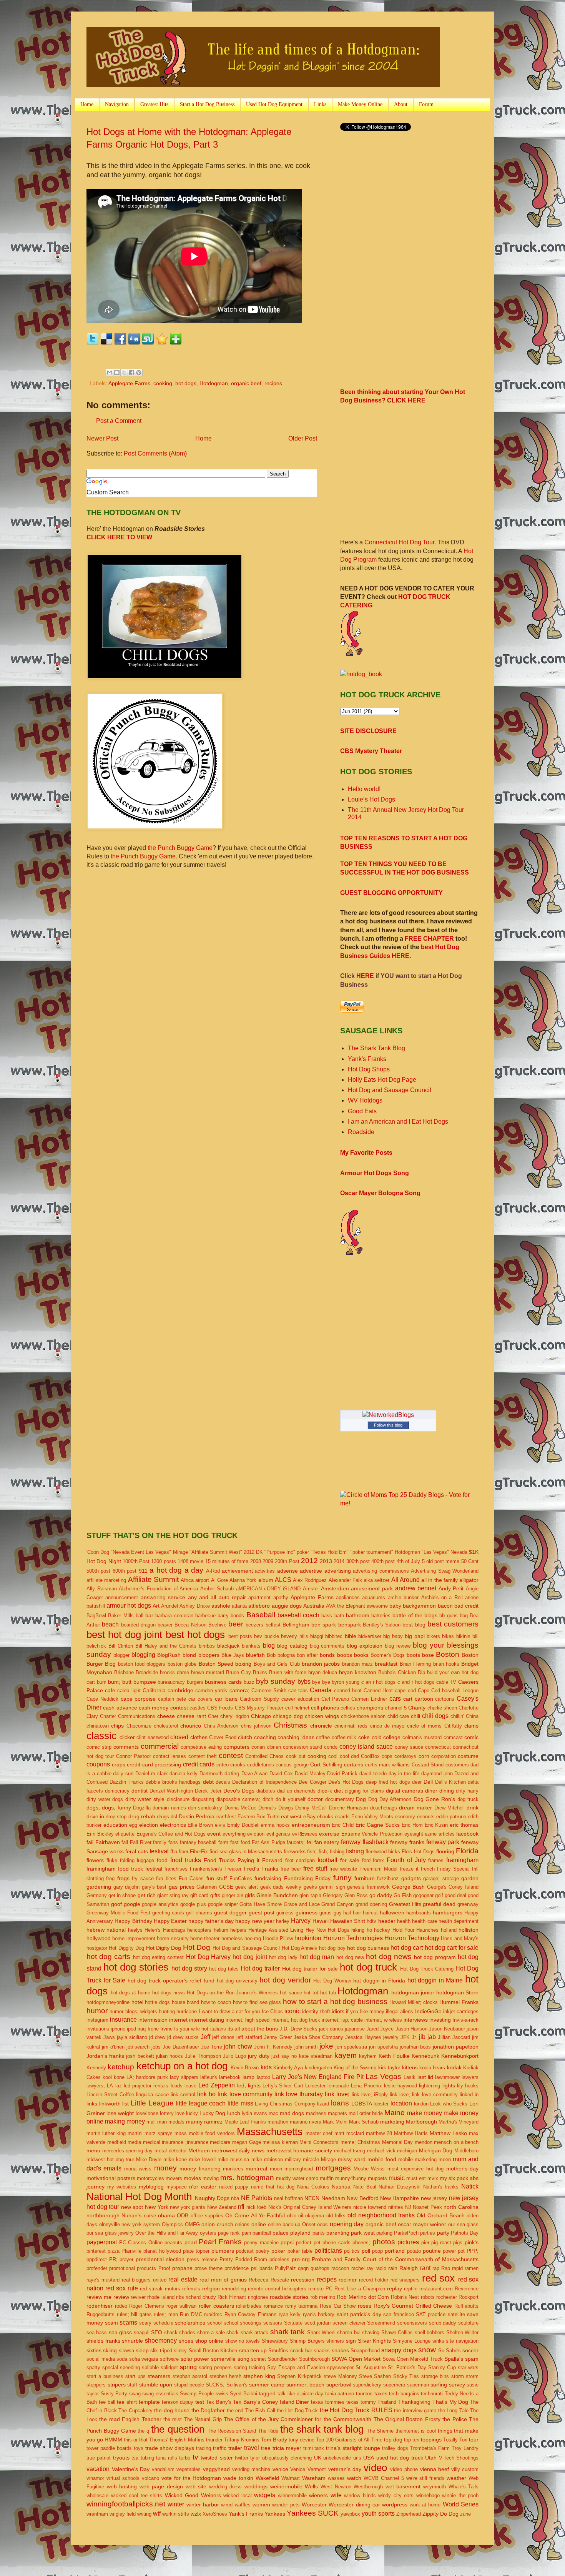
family (160, 1842)
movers (174, 2178)
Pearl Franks (220, 2242)
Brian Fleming (415, 1664)
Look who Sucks (449, 2104)
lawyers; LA (100, 2086)
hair (357, 1913)
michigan (407, 2151)
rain (393, 2268)
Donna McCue (240, 1808)
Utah (431, 2458)
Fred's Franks (261, 1869)
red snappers (405, 2280)
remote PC (320, 2289)
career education (300, 1699)
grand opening (371, 1904)
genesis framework (368, 1887)
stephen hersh (225, 2376)
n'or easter (203, 2187)
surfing (439, 2385)
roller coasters (216, 2306)
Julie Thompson (203, 2056)
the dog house (172, 2410)
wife (336, 2495)
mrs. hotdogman (247, 2178)
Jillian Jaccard (454, 2037)
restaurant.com (436, 2289)
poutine (432, 2251)
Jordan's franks (105, 2056)
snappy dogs (399, 2350)
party (443, 2233)
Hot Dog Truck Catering (427, 1969)
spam (472, 2359)
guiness (285, 1913)
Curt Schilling (326, 1764)
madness (316, 2113)
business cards (223, 1682)
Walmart (291, 2478)
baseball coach (298, 1615)
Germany (97, 1895)
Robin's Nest (405, 2297)
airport (202, 1580)
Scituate (293, 2323)
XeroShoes (215, 2514)
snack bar (301, 2351)
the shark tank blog (322, 2429)
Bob (271, 1655)
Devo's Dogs (239, 1791)
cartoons (445, 1699)
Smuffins (278, 2351)
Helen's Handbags (165, 1930)
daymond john (437, 1774)
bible (351, 1636)
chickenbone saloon (363, 1716)
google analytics (160, 1904)
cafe (110, 1690)
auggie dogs (287, 1606)
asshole (221, 1606)
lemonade (338, 2086)
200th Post (287, 1561)
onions (242, 2224)
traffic (220, 2448)
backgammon (419, 1606)
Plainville (131, 2251)
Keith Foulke (394, 2056)
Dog (361, 1799)
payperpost (102, 2242)
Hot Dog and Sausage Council (390, 1090)
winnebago (428, 2495)
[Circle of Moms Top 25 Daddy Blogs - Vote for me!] (409, 1503)
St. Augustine (371, 2367)
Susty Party (114, 2394)
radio (381, 2268)
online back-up (284, 2224)
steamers (159, 2376)
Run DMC (191, 2314)
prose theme (209, 2268)
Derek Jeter (208, 1791)
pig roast (441, 2243)
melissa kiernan (280, 2142)
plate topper (196, 2251)
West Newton (336, 2487)
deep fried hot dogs (388, 1782)
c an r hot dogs (378, 1682)
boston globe (182, 1664)
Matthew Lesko (448, 2133)
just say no (284, 2056)
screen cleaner (349, 2323)
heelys (135, 1930)
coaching (265, 1737)
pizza (114, 2251)
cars (395, 1699)
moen (445, 2159)
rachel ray (362, 2268)
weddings (256, 2486)
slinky (180, 2351)
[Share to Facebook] (131, 373)
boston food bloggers (142, 1664)
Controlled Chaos (264, 1756)
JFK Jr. (409, 2037)
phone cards (337, 2243)
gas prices (182, 1887)
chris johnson (256, 1726)
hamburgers (448, 1912)
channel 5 (396, 1708)
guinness (307, 1912)
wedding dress (226, 2487)
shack (171, 2332)
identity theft (316, 2011)
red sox (438, 2278)
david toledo (373, 1774)
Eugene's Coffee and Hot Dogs (171, 1834)
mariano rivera (306, 2122)
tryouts (121, 2458)
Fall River (141, 1842)
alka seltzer (376, 1580)
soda (122, 2359)
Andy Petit (451, 1588)
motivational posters (111, 2178)
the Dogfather (208, 2410)
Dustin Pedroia (197, 1816)
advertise (311, 1571)
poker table (300, 2251)
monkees (233, 2169)
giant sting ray (173, 1895)
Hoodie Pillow (278, 1938)
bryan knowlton (358, 1672)
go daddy (381, 1895)
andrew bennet (416, 1588)
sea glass (120, 2332)
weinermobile (286, 2486)
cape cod (405, 1690)
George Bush (409, 1887)
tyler (255, 2458)
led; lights (249, 2085)
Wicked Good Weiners (193, 2495)
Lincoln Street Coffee (110, 2095)
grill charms (199, 1913)
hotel (137, 2002)
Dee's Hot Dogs (346, 1782)
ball (140, 1616)
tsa (135, 2458)
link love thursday (299, 2094)
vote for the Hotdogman (191, 2478)
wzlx (196, 2514)
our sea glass (463, 2224)
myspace (177, 2187)
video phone (404, 2469)
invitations (98, 2029)
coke (364, 1737)
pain (246, 2233)
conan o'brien (266, 1747)
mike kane (175, 2159)
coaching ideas (296, 1737)
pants (319, 2233)
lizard (323, 2104)
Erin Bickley (100, 1834)
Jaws (109, 2037)
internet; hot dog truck (296, 2020)
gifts (215, 1895)
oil (301, 2216)
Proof (164, 2268)
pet (317, 2243)
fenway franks (407, 1842)
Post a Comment (119, 421)
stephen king (259, 2376)
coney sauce (409, 1747)
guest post (262, 1912)
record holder (374, 2280)
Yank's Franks (367, 1059)
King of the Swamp (355, 2068)
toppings (431, 2440)
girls (250, 1895)
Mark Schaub (364, 2122)
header (387, 1921)
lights (449, 2085)
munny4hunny (351, 2178)
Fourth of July (406, 1860)
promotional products (133, 2268)
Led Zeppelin (217, 2085)
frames (436, 1860)
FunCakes (241, 1878)
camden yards (211, 1690)
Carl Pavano (335, 1699)
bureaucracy (171, 1682)
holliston (469, 1930)
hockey (382, 1930)
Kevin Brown (245, 2068)
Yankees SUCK (313, 2513)
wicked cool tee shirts (137, 2495)
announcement (122, 1597)
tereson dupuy (178, 2402)
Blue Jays (233, 1655)
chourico (191, 1726)
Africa (187, 1580)
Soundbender (282, 2359)
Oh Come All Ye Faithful (255, 2215)
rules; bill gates (134, 2314)
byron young (346, 1682)
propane (182, 2268)
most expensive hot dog (415, 2169)
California (154, 1690)
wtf (157, 2514)
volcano (150, 2478)
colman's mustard (422, 1737)
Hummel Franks (459, 2002)
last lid (425, 2077)
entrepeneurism (311, 1825)
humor (97, 2011)
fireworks (295, 1851)
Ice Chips (272, 2011)
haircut (370, 1913)
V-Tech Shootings (459, 2458)
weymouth (435, 2487)
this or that (136, 2440)
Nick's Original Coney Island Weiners (310, 2207)
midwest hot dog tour (110, 2159)
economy (405, 1817)
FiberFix (199, 1852)
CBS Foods (220, 1708)
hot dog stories (136, 1967)
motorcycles (150, 2178)
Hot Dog (197, 1947)
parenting (338, 2233)
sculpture (468, 2323)
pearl (191, 2242)
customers (457, 1765)
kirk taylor (389, 2068)
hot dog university (237, 1981)
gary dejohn (127, 1887)
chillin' (457, 1716)
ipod (131, 2029)
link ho (206, 2094)
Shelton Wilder (462, 2332)
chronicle (321, 1726)
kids (266, 2067)
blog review (398, 1646)
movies (192, 2178)
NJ (408, 2207)
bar (149, 1615)
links (92, 2104)
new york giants (188, 2207)
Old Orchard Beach (441, 2215)
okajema (315, 2216)
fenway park (443, 1842)
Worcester (314, 2504)
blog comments (327, 1646)
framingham (462, 1860)
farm (223, 1842)
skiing (110, 2350)
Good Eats (362, 1111)
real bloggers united (144, 2280)
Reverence (467, 2289)
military (293, 2159)
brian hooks (446, 1664)
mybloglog (151, 2187)
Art (156, 1606)
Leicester (315, 2086)
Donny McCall (311, 1808)
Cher (213, 1716)
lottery (167, 2113)
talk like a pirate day (300, 2394)
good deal (455, 1895)
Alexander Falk (345, 1580)
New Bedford (362, 2198)
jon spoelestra (351, 2047)
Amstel (311, 1589)
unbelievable (337, 2458)
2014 (339, 1561)
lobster (381, 2104)
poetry (263, 2251)
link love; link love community (424, 2095)
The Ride (268, 2431)
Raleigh (409, 2268)
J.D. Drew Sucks (298, 2029)
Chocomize (139, 1726)
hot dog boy (332, 1948)
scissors (273, 2323)
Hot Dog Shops (369, 1069)
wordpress (395, 2504)
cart (408, 1699)
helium (221, 1930)
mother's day (462, 2169)
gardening (99, 1887)
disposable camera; (238, 1799)
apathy (281, 1597)
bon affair (307, 1655)
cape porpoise (138, 1699)
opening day (347, 2224)
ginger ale (233, 1895)
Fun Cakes (191, 1878)
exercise (329, 1834)
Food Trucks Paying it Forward (243, 1860)
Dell (428, 1782)
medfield (117, 2142)
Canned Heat (378, 1690)
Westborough (368, 2487)
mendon (424, 2142)
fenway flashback (365, 1842)
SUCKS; (215, 2385)
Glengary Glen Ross (345, 1895)
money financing (200, 2169)
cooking (163, 383)
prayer (126, 2259)
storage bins (435, 2376)
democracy (117, 1791)
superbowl (339, 2385)
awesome (377, 1606)
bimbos (207, 1646)
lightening (430, 2086)
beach (110, 1624)
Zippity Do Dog (440, 2514)
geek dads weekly (281, 1887)
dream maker (415, 1808)
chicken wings (322, 1716)
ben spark (324, 1625)
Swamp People (197, 2394)
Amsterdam (335, 1588)
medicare (220, 2142)
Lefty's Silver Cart (283, 2086)
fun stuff (217, 1878)
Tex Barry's (219, 2402)
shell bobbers (430, 2332)
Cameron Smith (269, 1690)
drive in (95, 1816)
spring (188, 2367)
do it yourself (291, 1799)
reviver (138, 2297)
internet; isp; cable (342, 2020)
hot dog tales (224, 1969)
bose (428, 1655)
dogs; (93, 1808)
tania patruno (340, 2394)
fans (173, 1842)
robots (428, 2297)
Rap (446, 2268)
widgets (265, 2495)
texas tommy (361, 2402)
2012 (309, 1561)
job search (138, 2047)
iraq (142, 2029)
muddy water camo (297, 2178)
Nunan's (131, 2215)
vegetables (189, 2469)
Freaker (233, 1869)
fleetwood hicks (383, 1852)
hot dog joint (250, 1957)
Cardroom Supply (259, 1699)
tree (266, 2448)
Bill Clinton (121, 1646)
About (401, 104)
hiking (358, 1930)
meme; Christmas (361, 2142)
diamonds (305, 1791)
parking (384, 2233)
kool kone (114, 2077)
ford (366, 1860)
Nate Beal (365, 2187)
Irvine (166, 2029)
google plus (193, 1904)
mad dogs (292, 2113)
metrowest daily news (238, 2150)
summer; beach (306, 2385)
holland (449, 1930)
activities (265, 1571)
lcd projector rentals (146, 2086)
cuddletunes (261, 1765)
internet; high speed (248, 2020)
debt (208, 1782)
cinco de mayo (387, 1726)
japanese (355, 2029)
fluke (112, 1860)
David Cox (281, 1774)
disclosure (178, 1799)
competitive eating (201, 1747)
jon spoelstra (383, 2047)
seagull (142, 2332)
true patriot (99, 2458)
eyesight (414, 1834)
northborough (103, 2215)
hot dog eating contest (159, 1957)
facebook (467, 1834)
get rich (147, 1895)
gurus (326, 1913)
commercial (160, 1746)
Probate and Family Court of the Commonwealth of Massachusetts (395, 2259)
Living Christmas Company (285, 2104)
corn (424, 1756)
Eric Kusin (436, 1825)
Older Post (303, 438)
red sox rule (122, 2288)
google (132, 1904)
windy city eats (396, 2495)
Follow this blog (388, 1425)
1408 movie (190, 1561)
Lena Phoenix (366, 2086)
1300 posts (163, 1561)
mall (151, 2122)
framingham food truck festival (124, 1869)
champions (370, 1708)
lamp (248, 2077)
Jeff (205, 2037)
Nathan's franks (441, 2187)
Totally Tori (455, 2440)
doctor (315, 1799)
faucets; (296, 1842)
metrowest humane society (299, 2150)
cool (333, 1756)
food (162, 1860)
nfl (241, 2207)
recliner (348, 2280)
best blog (414, 1625)
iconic (292, 2011)
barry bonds (231, 1616)
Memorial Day (398, 2142)
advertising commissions (381, 1571)
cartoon (424, 1699)
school (214, 2323)
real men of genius (223, 2280)
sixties (94, 2350)
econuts (426, 1817)
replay (395, 2288)
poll (366, 2251)
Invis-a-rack (465, 2020)
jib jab (427, 2037)
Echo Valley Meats (372, 1817)
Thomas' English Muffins (177, 2440)
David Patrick (342, 1774)
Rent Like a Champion (360, 2289)
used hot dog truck (400, 2458)
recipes (273, 383)
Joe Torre (212, 2047)
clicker (127, 1737)
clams (471, 1726)
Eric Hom (412, 1825)
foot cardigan (300, 1860)
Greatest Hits (154, 104)
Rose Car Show (338, 2306)
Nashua (341, 2187)
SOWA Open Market (356, 2359)
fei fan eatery (323, 1842)
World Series (461, 2504)
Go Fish (402, 1895)
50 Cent (470, 1561)
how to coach (216, 2002)
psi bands (262, 2268)
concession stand (303, 1747)
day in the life (404, 1774)
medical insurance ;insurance (176, 2142)
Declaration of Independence (264, 1782)
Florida (467, 1851)
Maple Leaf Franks (245, 2122)
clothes (199, 1737)
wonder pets (286, 2505)
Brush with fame (287, 1672)
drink (473, 1808)
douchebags (384, 1808)
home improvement (134, 1938)
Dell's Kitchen (450, 1782)
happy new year (255, 1921)
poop (377, 2251)
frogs (123, 1878)
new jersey (434, 2198)
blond (189, 1655)
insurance (123, 2020)
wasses (336, 2478)
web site (196, 2486)
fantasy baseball (198, 1842)
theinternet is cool (416, 2431)
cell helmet (297, 1708)
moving (211, 2178)
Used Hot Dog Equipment (274, 104)
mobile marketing (417, 2159)
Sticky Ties (406, 2376)
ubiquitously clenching (287, 2458)
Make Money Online (360, 104)
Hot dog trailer (260, 1968)
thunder (214, 2440)
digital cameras (405, 1791)
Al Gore (219, 1580)
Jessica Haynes (363, 2037)
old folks (336, 2216)
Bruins (260, 1672)
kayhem (368, 2056)
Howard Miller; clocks (413, 2002)
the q (143, 2431)
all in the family (440, 1580)
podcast (245, 2251)
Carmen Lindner (369, 1699)
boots (413, 1655)
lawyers (470, 2077)
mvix (433, 2178)
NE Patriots (257, 2198)
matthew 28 (379, 2133)
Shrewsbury (275, 2341)
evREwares (305, 1834)
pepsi (287, 2242)
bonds (327, 1655)
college (392, 1737)
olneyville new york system (130, 2224)
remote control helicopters (277, 2289)
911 (143, 1571)
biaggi (317, 1636)
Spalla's (454, 2359)
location (401, 2103)
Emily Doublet (243, 1825)
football (327, 1860)
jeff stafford (249, 2037)
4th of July (409, 1561)
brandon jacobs (321, 1664)
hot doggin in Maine (435, 1980)
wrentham (97, 2514)
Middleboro (466, 2151)
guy (338, 1913)
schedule (163, 2323)
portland (395, 2251)
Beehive (217, 1625)
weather (456, 2478)
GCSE (226, 1887)
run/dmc (213, 2314)
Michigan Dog (436, 2150)
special (110, 2367)
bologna (286, 1655)
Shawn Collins (397, 2332)
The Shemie (380, 2431)
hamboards (419, 1913)
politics (352, 2251)
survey (457, 2385)
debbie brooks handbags (173, 1782)
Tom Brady (274, 2440)
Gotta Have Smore (261, 1904)
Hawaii (321, 1921)
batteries (381, 1616)
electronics (173, 1825)
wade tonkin (238, 2478)
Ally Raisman (102, 1589)
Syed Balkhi (243, 2394)
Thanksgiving (414, 2402)
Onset (309, 2224)
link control (183, 2095)
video (375, 2468)
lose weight (120, 2113)
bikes (448, 1636)
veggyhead (216, 2469)
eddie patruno (451, 1817)
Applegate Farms (129, 383)
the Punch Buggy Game (180, 848)
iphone (118, 2029)
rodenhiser (100, 2306)
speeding (130, 2367)
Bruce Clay (238, 1672)
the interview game (415, 2411)
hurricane (187, 2011)
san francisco (399, 2314)
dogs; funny (116, 1808)
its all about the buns (253, 2029)
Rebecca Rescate (269, 2280)
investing (440, 2020)
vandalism (163, 2469)
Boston (448, 1654)
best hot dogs (195, 1635)
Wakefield (267, 2478)
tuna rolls (166, 2458)
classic (101, 1736)
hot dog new (350, 1957)
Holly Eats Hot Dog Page (382, 1080)
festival (159, 1851)
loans (340, 2103)
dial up (285, 1791)
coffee (323, 1737)
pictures (408, 2242)
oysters (208, 2233)
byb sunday (276, 1681)
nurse (150, 2216)
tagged (267, 2393)
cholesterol (166, 1726)
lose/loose (147, 2113)
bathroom (358, 1615)
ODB (183, 2215)
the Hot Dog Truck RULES (356, 2410)
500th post (98, 1571)
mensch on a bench (456, 2142)
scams (128, 2322)
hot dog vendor (285, 1980)
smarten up (253, 2350)
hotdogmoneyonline (108, 2002)
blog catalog (292, 1646)
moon (276, 2169)
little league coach (201, 2103)
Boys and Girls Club (277, 1664)
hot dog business (368, 1948)
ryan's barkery (319, 2314)
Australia (314, 1606)
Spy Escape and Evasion (296, 2367)
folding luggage (137, 1860)
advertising (338, 1571)
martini (135, 2133)
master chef (319, 2133)
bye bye (321, 1682)
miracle (311, 2159)
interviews (416, 2020)
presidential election (160, 2259)
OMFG (192, 2224)
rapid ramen (465, 2268)
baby (395, 1606)
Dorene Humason (348, 1808)
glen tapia (310, 1895)
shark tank (287, 2332)
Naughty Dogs (212, 2198)
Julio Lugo (234, 2056)
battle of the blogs (415, 1615)
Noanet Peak (427, 2207)
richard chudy (201, 2297)
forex (378, 1860)
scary (145, 2323)
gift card (199, 1895)
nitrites (396, 2207)
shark (233, 2332)
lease (190, 2086)
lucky (192, 2113)
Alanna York (243, 1580)
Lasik (410, 2077)
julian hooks (169, 2056)
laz (119, 2086)
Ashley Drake (194, 1606)
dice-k (325, 1791)
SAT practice (431, 2314)
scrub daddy (443, 2323)
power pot (454, 2251)
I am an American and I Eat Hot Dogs (398, 1122)
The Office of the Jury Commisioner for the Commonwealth (297, 2419)
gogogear (423, 1895)
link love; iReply (370, 2095)
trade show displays (170, 2448)
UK (318, 2458)
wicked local (238, 2495)
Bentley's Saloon (382, 1625)
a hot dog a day (176, 1570)
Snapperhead (365, 2351)
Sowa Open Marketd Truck (413, 2359)
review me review (108, 2297)
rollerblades (249, 2306)
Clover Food (223, 1737)
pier (425, 2243)
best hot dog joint (124, 1635)
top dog (393, 2440)
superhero (394, 2385)
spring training (249, 2367)
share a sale (211, 2332)
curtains (354, 1764)
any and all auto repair (217, 1597)
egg (133, 1825)
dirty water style (145, 1799)
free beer (291, 1869)
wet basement (403, 2486)
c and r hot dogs (416, 1682)
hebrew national (106, 1930)
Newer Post (102, 438)
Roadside (361, 1132)
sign (351, 2341)
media (134, 2142)
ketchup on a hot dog (182, 2066)
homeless (232, 1938)
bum (102, 1682)
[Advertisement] (405, 198)
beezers (254, 1625)
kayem (346, 2055)
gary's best (154, 1887)
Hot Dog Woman (332, 1981)
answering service (163, 1597)
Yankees (275, 2514)
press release (202, 2259)
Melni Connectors (319, 2142)
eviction (256, 1834)
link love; (337, 2094)
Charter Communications (128, 1716)
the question (178, 2429)
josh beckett (140, 2056)
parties (428, 2233)
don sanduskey (205, 1808)
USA (369, 2458)
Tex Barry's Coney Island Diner (271, 2402)
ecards (342, 1817)
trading (204, 2448)
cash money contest (163, 1708)
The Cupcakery (135, 2411)
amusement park (372, 1588)
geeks (310, 1887)
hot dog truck (368, 1967)
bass (327, 1616)
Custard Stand (428, 1765)
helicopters (199, 1930)
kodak (454, 2067)
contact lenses (169, 1756)
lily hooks (468, 2086)
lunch (234, 2113)
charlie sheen (442, 1708)
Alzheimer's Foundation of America (158, 1589)
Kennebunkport (460, 2056)
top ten (412, 2440)
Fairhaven (108, 1842)
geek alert (247, 1887)
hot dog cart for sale (452, 1948)
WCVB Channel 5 (384, 2478)
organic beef (246, 383)
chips (117, 1726)
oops (322, 2224)
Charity (417, 1708)
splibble (150, 2367)
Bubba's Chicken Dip (402, 1672)
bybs (304, 1682)
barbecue (205, 1616)
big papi (415, 1636)
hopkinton (308, 1938)
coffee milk (344, 1737)
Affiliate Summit (153, 1579)
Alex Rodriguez (310, 1580)
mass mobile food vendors (204, 2133)
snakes (340, 2350)
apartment (259, 1597)
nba (235, 2198)
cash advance (120, 1708)
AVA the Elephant (345, 1606)
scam (111, 2323)
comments (126, 1747)
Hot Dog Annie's (300, 1948)
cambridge (180, 1690)
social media (101, 2359)
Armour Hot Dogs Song (375, 1173)
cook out (296, 1756)
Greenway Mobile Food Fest (118, 1913)
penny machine (261, 2243)
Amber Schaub (217, 1589)
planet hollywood (162, 2251)
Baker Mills (121, 1616)
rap (436, 2268)
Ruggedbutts (101, 2314)
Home (87, 104)
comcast (453, 1737)
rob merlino (323, 2297)
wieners (318, 2495)
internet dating (207, 2020)
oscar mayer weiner (422, 2224)
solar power (195, 2359)
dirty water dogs (105, 1799)
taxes (381, 2393)
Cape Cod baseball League (448, 1690)
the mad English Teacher (130, 2419)
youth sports (378, 2514)
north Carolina (461, 2207)
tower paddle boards (109, 2448)
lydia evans (254, 2113)
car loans (226, 1699)
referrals (191, 2289)
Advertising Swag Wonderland (445, 1571)
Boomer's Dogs (388, 1655)
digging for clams (364, 1791)
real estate (183, 2279)
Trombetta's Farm (430, 2448)
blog (269, 1646)
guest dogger (230, 1912)
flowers (95, 1860)
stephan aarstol (190, 2376)
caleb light (129, 1690)
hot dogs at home (130, 1993)
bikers (433, 1636)
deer (417, 1782)
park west (363, 2233)
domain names (169, 1808)
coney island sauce (366, 1747)
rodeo (121, 2306)
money (165, 2168)
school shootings (243, 2323)
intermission (153, 2020)
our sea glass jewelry (110, 2233)
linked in (469, 2095)
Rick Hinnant (232, 2297)
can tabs (298, 1690)
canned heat (348, 1690)
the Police (454, 2419)
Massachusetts (270, 2132)
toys (139, 2448)
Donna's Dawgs (276, 1808)
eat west (291, 1816)
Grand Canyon (337, 1904)
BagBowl (96, 1616)
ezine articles (440, 1834)
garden (470, 1878)
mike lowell (202, 2159)
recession (303, 2280)
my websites (122, 2187)
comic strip (99, 1747)
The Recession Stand (232, 2431)
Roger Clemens (147, 2306)
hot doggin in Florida (379, 1981)
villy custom (465, 2469)
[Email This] (110, 373)
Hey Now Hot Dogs (327, 1930)
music (397, 2178)
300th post (358, 1561)
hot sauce (291, 1993)
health (404, 1921)
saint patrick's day (359, 2314)
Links (320, 104)
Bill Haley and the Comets (166, 1646)
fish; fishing (332, 1852)
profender (97, 2268)
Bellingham (296, 1625)
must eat (416, 2178)
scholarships (190, 2323)
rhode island (161, 2297)
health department (459, 1921)
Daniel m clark (152, 1774)
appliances (348, 1597)
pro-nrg (301, 2259)
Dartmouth (211, 1774)
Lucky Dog (212, 2113)
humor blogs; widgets (133, 2011)
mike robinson (267, 2159)
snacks (322, 2351)
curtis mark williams (387, 1765)
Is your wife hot (191, 2029)
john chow (238, 2046)
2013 (326, 1561)
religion (211, 2288)
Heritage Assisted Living (276, 1930)
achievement (237, 1571)
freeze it (409, 1869)
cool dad (349, 1756)
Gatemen (207, 1887)
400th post (383, 1561)
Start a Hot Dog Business (207, 104)
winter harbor (203, 2504)
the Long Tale (453, 2411)
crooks (238, 1765)
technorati (432, 2394)
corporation (444, 1756)
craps (119, 1764)
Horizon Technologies (353, 1938)
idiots (338, 2011)
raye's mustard (103, 2280)
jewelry (391, 2037)
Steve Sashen (375, 2376)
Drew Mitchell (450, 1808)
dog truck (468, 1799)
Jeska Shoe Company (319, 2037)
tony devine (302, 2440)
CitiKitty (453, 1726)
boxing (243, 1664)
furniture (365, 1878)
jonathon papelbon (456, 2047)
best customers (453, 1624)
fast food (240, 1842)
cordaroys (405, 1756)
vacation (98, 2469)
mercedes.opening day (128, 2151)
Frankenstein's (206, 1869)
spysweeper (340, 2367)
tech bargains (404, 2394)
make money (425, 2113)
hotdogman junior (413, 1992)
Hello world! (364, 789)
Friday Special (453, 1869)
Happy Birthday (133, 1921)
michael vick (381, 2151)
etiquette (125, 1834)
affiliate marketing (106, 1580)
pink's (472, 2242)
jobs (156, 2047)
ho (369, 1930)
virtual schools (123, 2478)
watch (354, 2478)
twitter (242, 2458)
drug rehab (142, 1816)
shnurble (132, 2341)
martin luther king (106, 2133)
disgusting (203, 1799)
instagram (97, 2020)
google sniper (223, 1904)
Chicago (261, 1716)
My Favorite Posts (366, 1153)
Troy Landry (465, 2448)
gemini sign (332, 1887)
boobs (345, 1655)
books (361, 1655)
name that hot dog (273, 2187)
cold (377, 1737)
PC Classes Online (141, 2243)
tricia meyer (287, 2448)
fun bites (166, 1878)
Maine (395, 2113)
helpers (238, 1930)
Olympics (172, 2224)
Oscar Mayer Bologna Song (380, 1193)
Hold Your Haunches (416, 1930)
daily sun (123, 1774)
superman (418, 2385)
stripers (117, 2385)
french (428, 1869)
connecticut (438, 1747)
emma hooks (275, 1825)
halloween (392, 1912)
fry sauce (143, 1878)
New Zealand (222, 2207)
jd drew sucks (183, 2037)
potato (414, 2251)
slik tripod (161, 2351)
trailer (235, 2448)
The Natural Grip (203, 2419)
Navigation (117, 104)
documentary (340, 1799)
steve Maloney (340, 2376)
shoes (186, 2341)
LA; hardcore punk (147, 2077)
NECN (312, 2198)
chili (415, 1716)
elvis (220, 1825)
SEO (157, 2332)
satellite (456, 2314)
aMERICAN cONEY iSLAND (268, 1589)
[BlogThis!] (117, 373)
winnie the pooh (460, 2495)
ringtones (258, 2297)
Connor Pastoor (134, 1756)
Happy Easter (170, 1921)
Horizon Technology (412, 1938)
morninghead (299, 2169)
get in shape (122, 1895)
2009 (268, 1561)
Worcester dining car (354, 2504)
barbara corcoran (174, 1616)
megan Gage (247, 2142)
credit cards (199, 1764)
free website (343, 1869)
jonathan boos (415, 2047)
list (125, 2104)
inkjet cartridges (461, 2011)
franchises (176, 1869)
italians (218, 2029)
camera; (239, 1690)
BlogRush (169, 1655)
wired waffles (236, 2505)
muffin (327, 2178)
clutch (245, 1737)
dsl (174, 1817)
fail (90, 1842)
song (243, 2359)
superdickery (367, 2385)
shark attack (254, 2332)
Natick (470, 2186)
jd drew (157, 2037)
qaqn (303, 2268)
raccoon (340, 2268)
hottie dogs (157, 2002)
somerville (223, 2359)
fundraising (268, 1878)
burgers (195, 1682)
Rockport (469, 2297)
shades (187, 2332)
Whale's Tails (464, 2487)
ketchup (121, 2067)
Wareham (314, 2478)
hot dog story (189, 1968)
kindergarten (318, 2068)
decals (223, 1782)
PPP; (473, 2251)
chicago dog (288, 1716)
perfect (304, 2243)
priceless (279, 2259)
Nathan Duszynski (400, 2187)
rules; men (166, 2314)
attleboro (259, 1606)
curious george (292, 1765)
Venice (298, 2469)
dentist (140, 1791)
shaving (371, 2332)
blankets (251, 1646)
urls (357, 2458)
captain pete (172, 1699)
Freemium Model (378, 1869)
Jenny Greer (278, 2037)
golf (439, 1895)
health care (424, 1921)
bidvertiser (370, 1636)
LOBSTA (362, 2104)
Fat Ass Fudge (268, 1842)
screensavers (412, 2323)
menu (93, 2150)
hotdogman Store (458, 1992)
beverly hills (294, 1636)
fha (174, 1852)
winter (176, 2504)
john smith (306, 2047)
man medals (171, 2122)
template (149, 2402)
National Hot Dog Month (139, 2197)
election (149, 1825)
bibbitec (334, 1636)
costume (468, 1756)
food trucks (186, 1860)
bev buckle (266, 1636)
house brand (186, 2002)
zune (465, 2514)
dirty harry (467, 1791)
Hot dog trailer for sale (310, 1969)
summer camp (267, 2385)
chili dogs (435, 1716)
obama (166, 2215)
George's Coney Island (453, 1887)
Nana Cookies (313, 2187)
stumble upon (156, 2385)
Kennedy (96, 2068)
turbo (185, 2458)
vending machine (251, 2469)
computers (237, 1747)
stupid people (189, 2385)
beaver (165, 1625)
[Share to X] (124, 373)
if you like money (365, 2011)
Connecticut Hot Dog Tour (399, 542)
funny (342, 1878)
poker (278, 2251)
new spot (132, 2207)
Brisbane (124, 1672)
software (169, 2359)
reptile (411, 2289)
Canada (321, 1690)
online (259, 2224)
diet (338, 1791)
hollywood (99, 1938)
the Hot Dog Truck (297, 2411)
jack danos (331, 2029)
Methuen (199, 2150)
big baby (393, 1636)
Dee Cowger (312, 1782)
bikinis (463, 1636)
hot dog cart (407, 1948)
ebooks (325, 1817)
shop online (209, 2341)
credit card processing (154, 1764)
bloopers (209, 1655)
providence (237, 2268)
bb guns (448, 1616)
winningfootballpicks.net (126, 2504)
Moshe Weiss (369, 2169)
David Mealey (310, 1774)
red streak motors (160, 2289)
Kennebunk (425, 2056)
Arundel (169, 1606)
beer (236, 1624)
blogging (143, 1655)
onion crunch (217, 2224)
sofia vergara (144, 2359)
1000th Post (136, 1561)
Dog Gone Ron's (434, 1799)
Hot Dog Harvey (208, 1957)
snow (427, 2350)
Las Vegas (383, 2076)
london (421, 2104)
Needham (333, 2198)
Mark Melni (335, 2122)
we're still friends (425, 2478)
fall (125, 1842)
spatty (93, 2367)
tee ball (107, 2402)
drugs (163, 1817)
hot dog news (389, 1957)
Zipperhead (409, 2514)
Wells (311, 2486)
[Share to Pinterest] (139, 373)
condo (331, 1747)
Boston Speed (216, 1664)
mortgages (333, 2168)
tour (474, 2440)
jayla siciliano (132, 2037)
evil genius (278, 1834)
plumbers (223, 2251)
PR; (113, 2259)
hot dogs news (169, 1993)
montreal (256, 2169)
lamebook (230, 2077)
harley (283, 1921)
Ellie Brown (200, 1825)
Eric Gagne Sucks (378, 1825)
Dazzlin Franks (126, 1782)
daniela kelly (184, 1774)
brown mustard (208, 1672)
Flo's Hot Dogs (418, 1852)
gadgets (411, 1878)
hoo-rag (253, 1938)
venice (280, 2469)
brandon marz (357, 1664)
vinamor (95, 2478)
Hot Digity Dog (164, 1948)
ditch (268, 1799)
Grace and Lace (302, 1904)
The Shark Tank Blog (376, 1048)
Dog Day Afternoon (390, 1799)
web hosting (122, 2486)
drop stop (116, 1817)
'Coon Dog (98, 1552)
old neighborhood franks (381, 2215)
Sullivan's (237, 2385)
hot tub (328, 1993)
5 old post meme (441, 1561)
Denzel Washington (171, 1791)
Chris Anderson (221, 1726)
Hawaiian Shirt (348, 1921)
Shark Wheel (321, 2332)
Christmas (290, 1725)
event (214, 1834)
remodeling (234, 2289)
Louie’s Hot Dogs (371, 799)
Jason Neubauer (447, 2029)
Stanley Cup (442, 2367)
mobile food (382, 2159)
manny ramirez (204, 2122)
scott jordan (318, 2323)
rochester (447, 2297)
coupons (98, 1764)
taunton (364, 2394)
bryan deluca (323, 1672)
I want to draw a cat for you (229, 2011)
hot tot (311, 1993)
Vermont (317, 2469)
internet (178, 2020)
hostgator (97, 1948)
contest (231, 1755)
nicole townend (370, 2207)
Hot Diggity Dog (126, 1948)
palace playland (292, 2233)
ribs (180, 2297)
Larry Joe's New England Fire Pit (318, 2077)
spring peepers (215, 2367)
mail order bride (366, 2113)
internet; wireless (383, 2020)
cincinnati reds (351, 1726)
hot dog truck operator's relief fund (171, 1981)
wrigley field (123, 2514)
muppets (377, 2178)
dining (447, 1791)
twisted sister (217, 2458)
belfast (273, 1625)
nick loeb (257, 2207)
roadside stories (289, 2297)
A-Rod (213, 1571)
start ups (135, 2376)
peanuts (173, 2243)
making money (125, 2121)
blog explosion (365, 1646)
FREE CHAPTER (429, 939)
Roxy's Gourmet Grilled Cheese (413, 2306)
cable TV (446, 1682)
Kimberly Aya (288, 2068)
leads (177, 2086)
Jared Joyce (380, 2029)
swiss (222, 2394)
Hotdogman (214, 383)
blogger (121, 1655)
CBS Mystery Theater (371, 751)
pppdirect (97, 2259)
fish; (312, 1852)
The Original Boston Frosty (407, 2419)
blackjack (228, 1646)
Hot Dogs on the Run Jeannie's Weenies (232, 1993)
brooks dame (174, 1672)
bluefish (255, 1655)
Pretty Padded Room (243, 2259)
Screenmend (381, 2323)
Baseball (261, 1615)
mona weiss (138, 2169)
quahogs (320, 2268)
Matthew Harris (411, 2133)
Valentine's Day (131, 2469)
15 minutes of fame (227, 1561)
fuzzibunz (388, 1878)
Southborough (314, 2359)
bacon (445, 1606)
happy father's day (211, 1921)
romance (273, 2306)
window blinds (360, 2495)
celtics (348, 1708)
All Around (405, 1580)
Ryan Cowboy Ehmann (250, 2314)
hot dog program (435, 1957)
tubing (147, 2458)
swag (135, 2394)
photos (384, 2242)
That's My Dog (450, 2402)
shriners (335, 2341)
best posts (240, 1636)
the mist (173, 2419)
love (180, 2113)
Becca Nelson (190, 1625)
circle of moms (425, 1726)
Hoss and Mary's (460, 1938)
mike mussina (233, 2159)
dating (232, 1773)
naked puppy (234, 2187)
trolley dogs (395, 2448)
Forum (426, 104)
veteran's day (345, 2469)
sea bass (97, 2332)
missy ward (352, 2159)
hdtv (371, 1921)
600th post (125, 1571)
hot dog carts (108, 1957)
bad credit (466, 1606)
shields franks (103, 2341)
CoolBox (370, 1756)
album (266, 1580)
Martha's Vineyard (459, 2122)
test (200, 2402)
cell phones (325, 1708)
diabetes (266, 1791)
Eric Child (343, 1825)
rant (425, 2268)
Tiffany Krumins (242, 2440)
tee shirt (127, 2402)
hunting (167, 2011)
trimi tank (314, 2448)
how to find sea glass (257, 2002)
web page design (161, 2486)
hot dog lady (283, 1957)
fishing (355, 1851)
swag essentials (160, 2394)
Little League (152, 2103)
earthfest (226, 1817)
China (472, 1716)
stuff (132, 2385)
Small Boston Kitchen (213, 2351)
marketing (392, 2122)
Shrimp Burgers (307, 2341)
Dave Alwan (255, 1774)
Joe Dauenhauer (181, 2047)
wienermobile (292, 2495)
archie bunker (403, 1597)
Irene (153, 2029)
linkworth (110, 2104)
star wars (468, 2367)
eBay (309, 1816)
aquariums (374, 1597)
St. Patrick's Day (407, 2367)
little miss (240, 2103)
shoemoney (161, 2341)
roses (365, 2306)
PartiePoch (406, 2233)
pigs (458, 2243)
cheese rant (191, 1716)
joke (326, 2046)
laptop (263, 2077)
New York (157, 2207)
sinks (438, 2341)
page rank (229, 2233)
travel (252, 2448)
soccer (470, 2350)
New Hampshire (400, 2198)
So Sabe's (450, 2351)
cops (387, 1756)
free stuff (315, 1868)
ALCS (283, 1580)
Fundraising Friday (307, 1878)
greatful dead (439, 1904)
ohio (292, 2216)
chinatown (98, 1726)
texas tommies (328, 2402)
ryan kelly (290, 2314)
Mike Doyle (149, 2159)
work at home (425, 2505)
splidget (169, 2367)
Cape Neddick (102, 1699)
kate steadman (316, 2056)
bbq (464, 1616)
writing (144, 2514)
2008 (256, 1561)
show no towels (243, 2341)
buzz (249, 1682)
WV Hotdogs (365, 1100)
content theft (203, 1756)
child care (398, 1716)
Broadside (147, 1672)
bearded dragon (138, 1625)
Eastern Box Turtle (258, 1817)
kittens (410, 2067)
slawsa (126, 2351)
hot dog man (317, 1957)
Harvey (301, 1921)
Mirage (328, 2159)
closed (179, 1737)
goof (116, 1904)
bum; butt (120, 1682)
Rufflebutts (466, 2306)
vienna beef (435, 2469)
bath (339, 1616)
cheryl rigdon (235, 1716)
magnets (337, 2113)
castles (198, 1708)
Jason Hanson (411, 2029)
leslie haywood (400, 2086)
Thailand (387, 2402)
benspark (350, 1625)
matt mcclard (349, 2133)
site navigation (462, 2341)
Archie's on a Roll (442, 1597)
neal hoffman (288, 2198)
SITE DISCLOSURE (368, 731)
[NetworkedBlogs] (388, 1415)
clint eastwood (153, 1737)
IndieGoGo (428, 2011)
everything (234, 1834)
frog (110, 1878)
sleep (142, 2350)
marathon (278, 2122)
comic (471, 1737)
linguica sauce (152, 2095)
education (115, 1825)
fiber (184, 1852)
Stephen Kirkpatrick (299, 2376)
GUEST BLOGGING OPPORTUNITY (391, 893)
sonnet (258, 2359)
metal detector (171, 2151)
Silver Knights (375, 2341)
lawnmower (447, 2077)
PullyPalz (285, 2268)
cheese (166, 1716)
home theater (205, 1938)
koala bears (432, 2068)
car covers (200, 1699)
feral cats (136, 1851)
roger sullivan (182, 2306)
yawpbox (350, 2514)
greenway (468, 1904)
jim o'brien (113, 2047)
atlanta (239, 1606)
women (261, 2504)
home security (173, 1938)
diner (431, 1791)
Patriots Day (465, 2233)
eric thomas (464, 1825)
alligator (469, 1580)
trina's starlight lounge (353, 2448)
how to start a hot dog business (335, 2001)
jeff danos (223, 2037)
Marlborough (421, 2122)
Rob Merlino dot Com (363, 2297)
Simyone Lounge (412, 2341)
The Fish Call (260, 2411)
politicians (328, 2251)
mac (273, 2113)
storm (458, 2376)
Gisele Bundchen (277, 1895)
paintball (262, 2233)
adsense (287, 1571)
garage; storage (441, 1878)
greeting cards (168, 1913)
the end (235, 2411)
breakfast (386, 1664)
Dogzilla (142, 1808)
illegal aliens (400, 2011)
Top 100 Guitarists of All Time (349, 2440)
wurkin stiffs (176, 2514)
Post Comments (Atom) (155, 453)
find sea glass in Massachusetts (246, 1852)
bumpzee (145, 1682)
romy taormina (302, 2306)
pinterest (96, 2251)
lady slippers (184, 2077)
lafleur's (209, 2077)
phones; (361, 2243)
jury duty (258, 2056)
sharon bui (349, 2332)
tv (195, 2457)
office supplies (207, 2216)
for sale (350, 1860)
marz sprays (159, 2133)
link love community (245, 2094)
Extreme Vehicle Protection (372, 1834)
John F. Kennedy (273, 2047)
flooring (445, 1851)
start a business (105, 2376)
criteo (223, 1765)
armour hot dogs (129, 1606)
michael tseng (350, 2151)
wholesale (97, 2495)
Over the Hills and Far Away (167, 2233)
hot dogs (186, 383)
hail (347, 1913)
